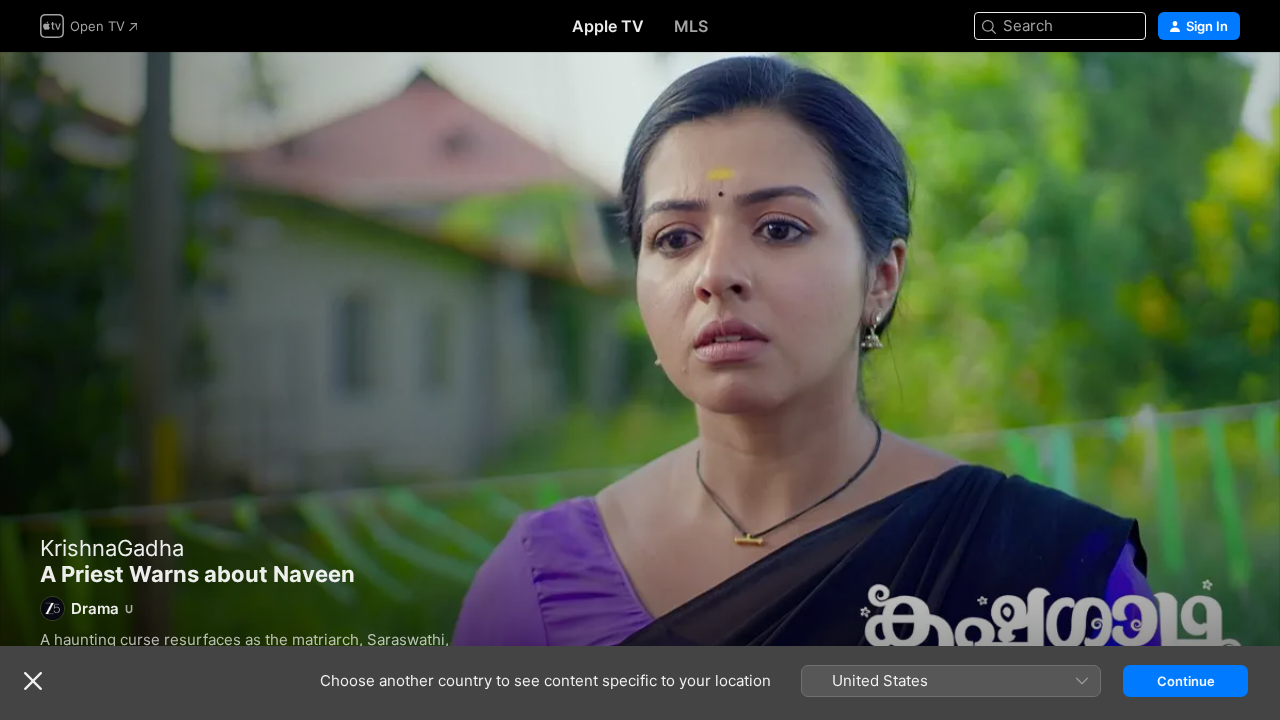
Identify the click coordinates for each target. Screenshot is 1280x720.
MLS (691, 26)
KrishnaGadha (112, 548)
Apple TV (608, 26)
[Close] (33, 681)
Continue (1186, 681)
